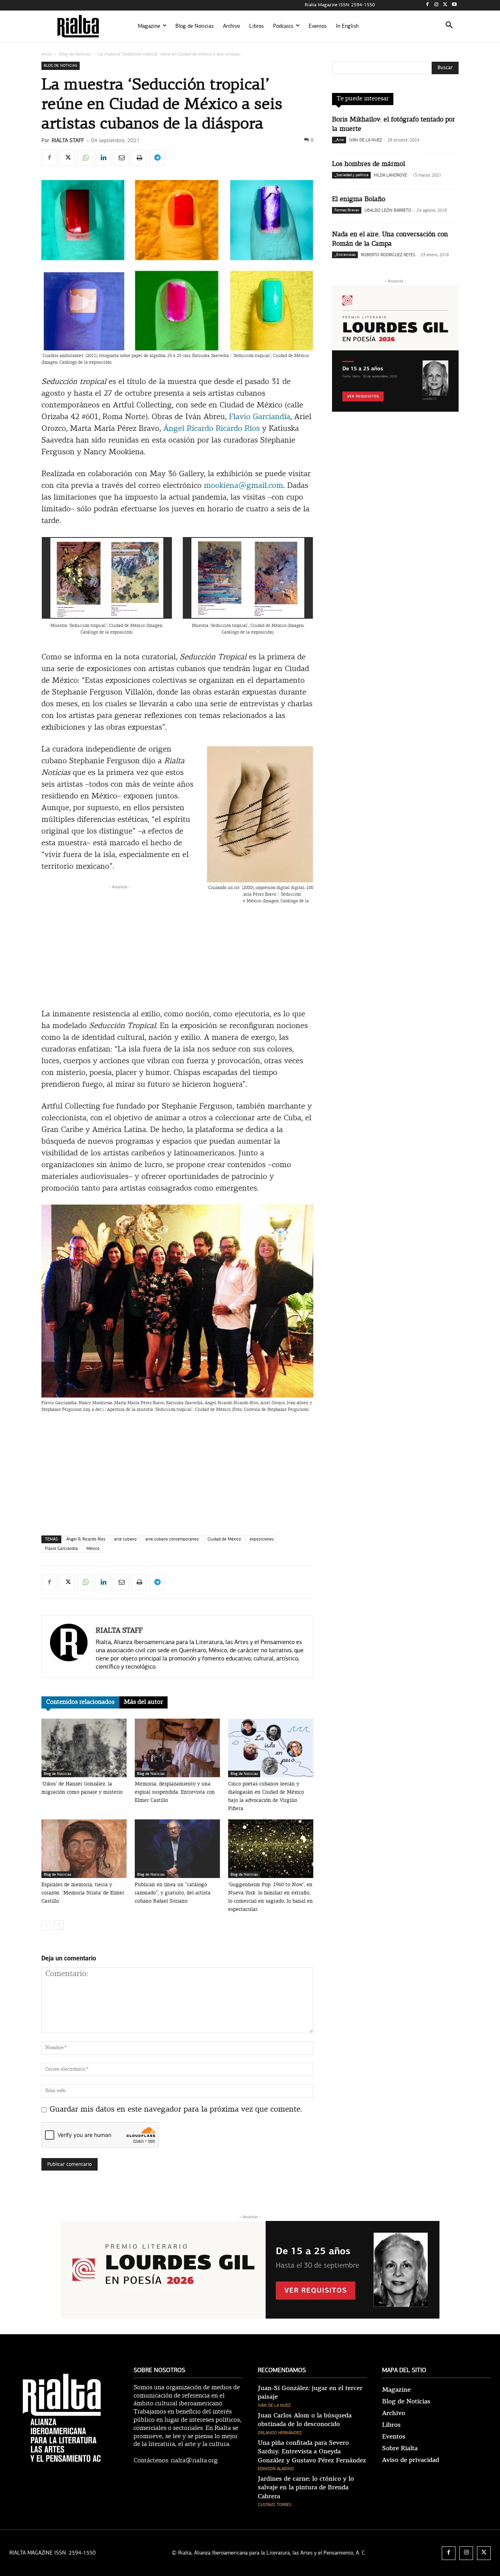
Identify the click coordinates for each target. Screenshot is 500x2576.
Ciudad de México (224, 1539)
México (93, 1549)
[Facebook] (428, 5)
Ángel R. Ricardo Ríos (86, 1539)
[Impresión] (139, 158)
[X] (445, 5)
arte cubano (125, 1539)
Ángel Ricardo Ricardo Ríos (212, 429)
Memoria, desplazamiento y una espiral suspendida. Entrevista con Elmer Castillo (175, 1792)
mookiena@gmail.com (244, 486)
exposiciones (262, 1539)
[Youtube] (454, 5)
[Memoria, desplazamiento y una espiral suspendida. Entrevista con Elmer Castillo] (177, 1748)
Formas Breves (347, 210)
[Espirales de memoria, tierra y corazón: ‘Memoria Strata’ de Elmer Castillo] (84, 1849)
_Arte (339, 140)
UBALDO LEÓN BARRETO (388, 210)
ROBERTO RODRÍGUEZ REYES (388, 255)
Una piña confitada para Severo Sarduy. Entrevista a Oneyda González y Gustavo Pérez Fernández (312, 2452)
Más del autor (143, 1702)
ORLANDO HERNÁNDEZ (280, 2433)
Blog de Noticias (75, 54)
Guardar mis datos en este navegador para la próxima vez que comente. (176, 2110)
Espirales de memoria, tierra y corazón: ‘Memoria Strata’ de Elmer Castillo (83, 1893)
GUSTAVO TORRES (275, 2505)
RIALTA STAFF (68, 140)
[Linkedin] (103, 158)
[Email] (121, 158)
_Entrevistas (345, 255)
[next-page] (59, 1925)
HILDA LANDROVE (390, 175)
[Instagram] (437, 5)
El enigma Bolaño (359, 199)
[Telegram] (157, 158)
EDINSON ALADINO (276, 2469)
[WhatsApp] (85, 158)
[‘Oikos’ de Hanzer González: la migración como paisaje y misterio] (84, 1748)
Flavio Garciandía (260, 417)
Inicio (46, 54)
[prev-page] (46, 1925)
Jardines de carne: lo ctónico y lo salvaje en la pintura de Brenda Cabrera (306, 2488)
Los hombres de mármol (369, 164)
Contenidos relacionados (80, 1702)
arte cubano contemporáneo (172, 1539)
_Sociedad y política (351, 175)
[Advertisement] (177, 946)
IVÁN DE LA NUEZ (366, 140)
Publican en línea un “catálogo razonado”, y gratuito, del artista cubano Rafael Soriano (173, 1893)
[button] (449, 26)
